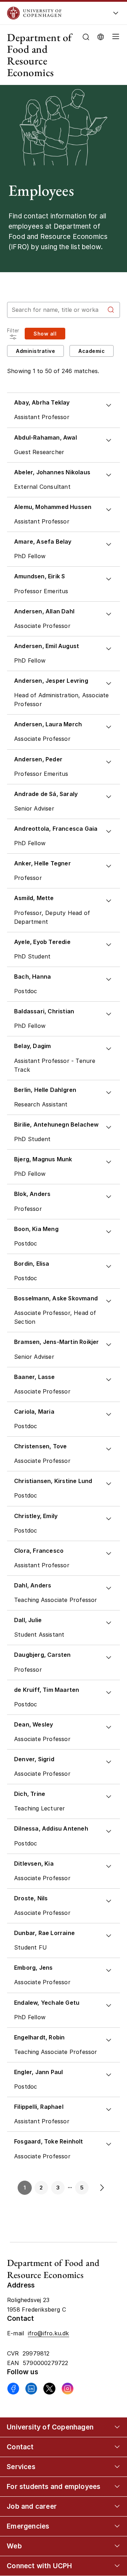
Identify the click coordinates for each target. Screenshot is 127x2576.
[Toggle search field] (86, 37)
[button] (114, 55)
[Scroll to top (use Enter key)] (115, 2440)
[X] (49, 2389)
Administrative (35, 351)
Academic (92, 351)
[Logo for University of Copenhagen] (54, 13)
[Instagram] (68, 2389)
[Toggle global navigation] (116, 15)
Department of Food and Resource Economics (40, 55)
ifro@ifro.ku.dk (49, 2333)
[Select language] (101, 36)
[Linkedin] (31, 2389)
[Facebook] (13, 2389)
